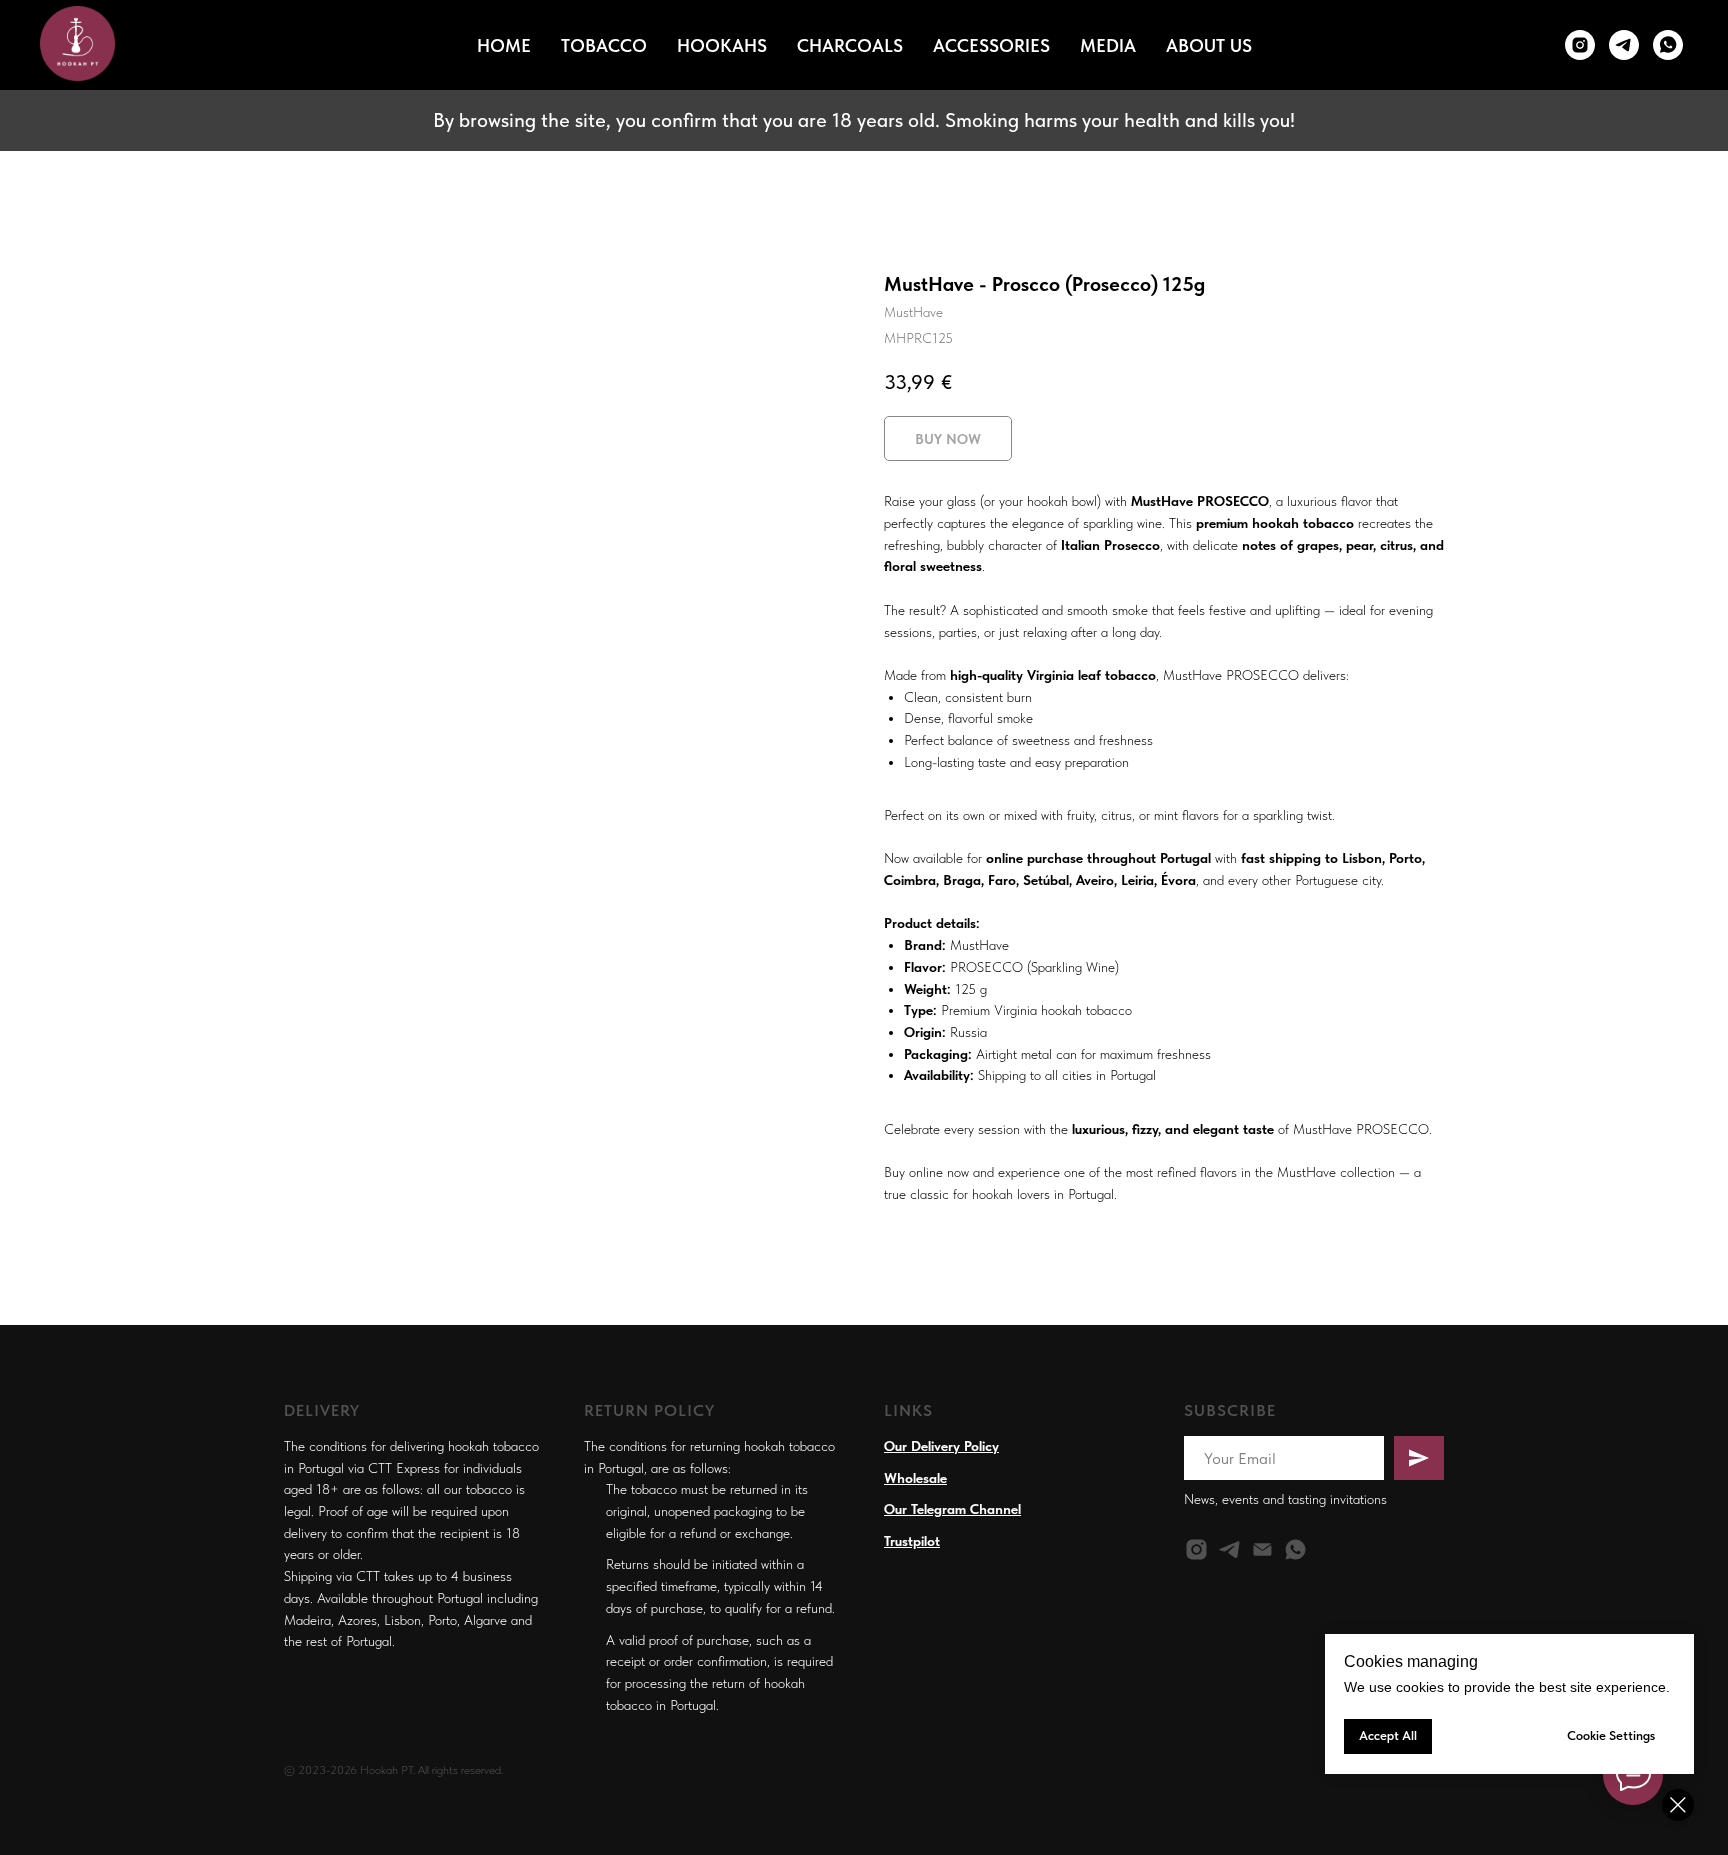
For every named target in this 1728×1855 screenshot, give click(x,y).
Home (504, 45)
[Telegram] (1624, 45)
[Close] (1678, 1805)
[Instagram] (1580, 45)
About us (1209, 45)
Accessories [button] (991, 45)
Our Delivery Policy (941, 1446)
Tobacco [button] (604, 45)
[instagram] (1196, 1549)
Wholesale (915, 1478)
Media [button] (1108, 45)
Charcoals (850, 45)
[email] (1262, 1549)
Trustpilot (912, 1541)
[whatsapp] (1668, 45)
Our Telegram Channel (952, 1509)
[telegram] (1229, 1549)
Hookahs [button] (722, 45)
